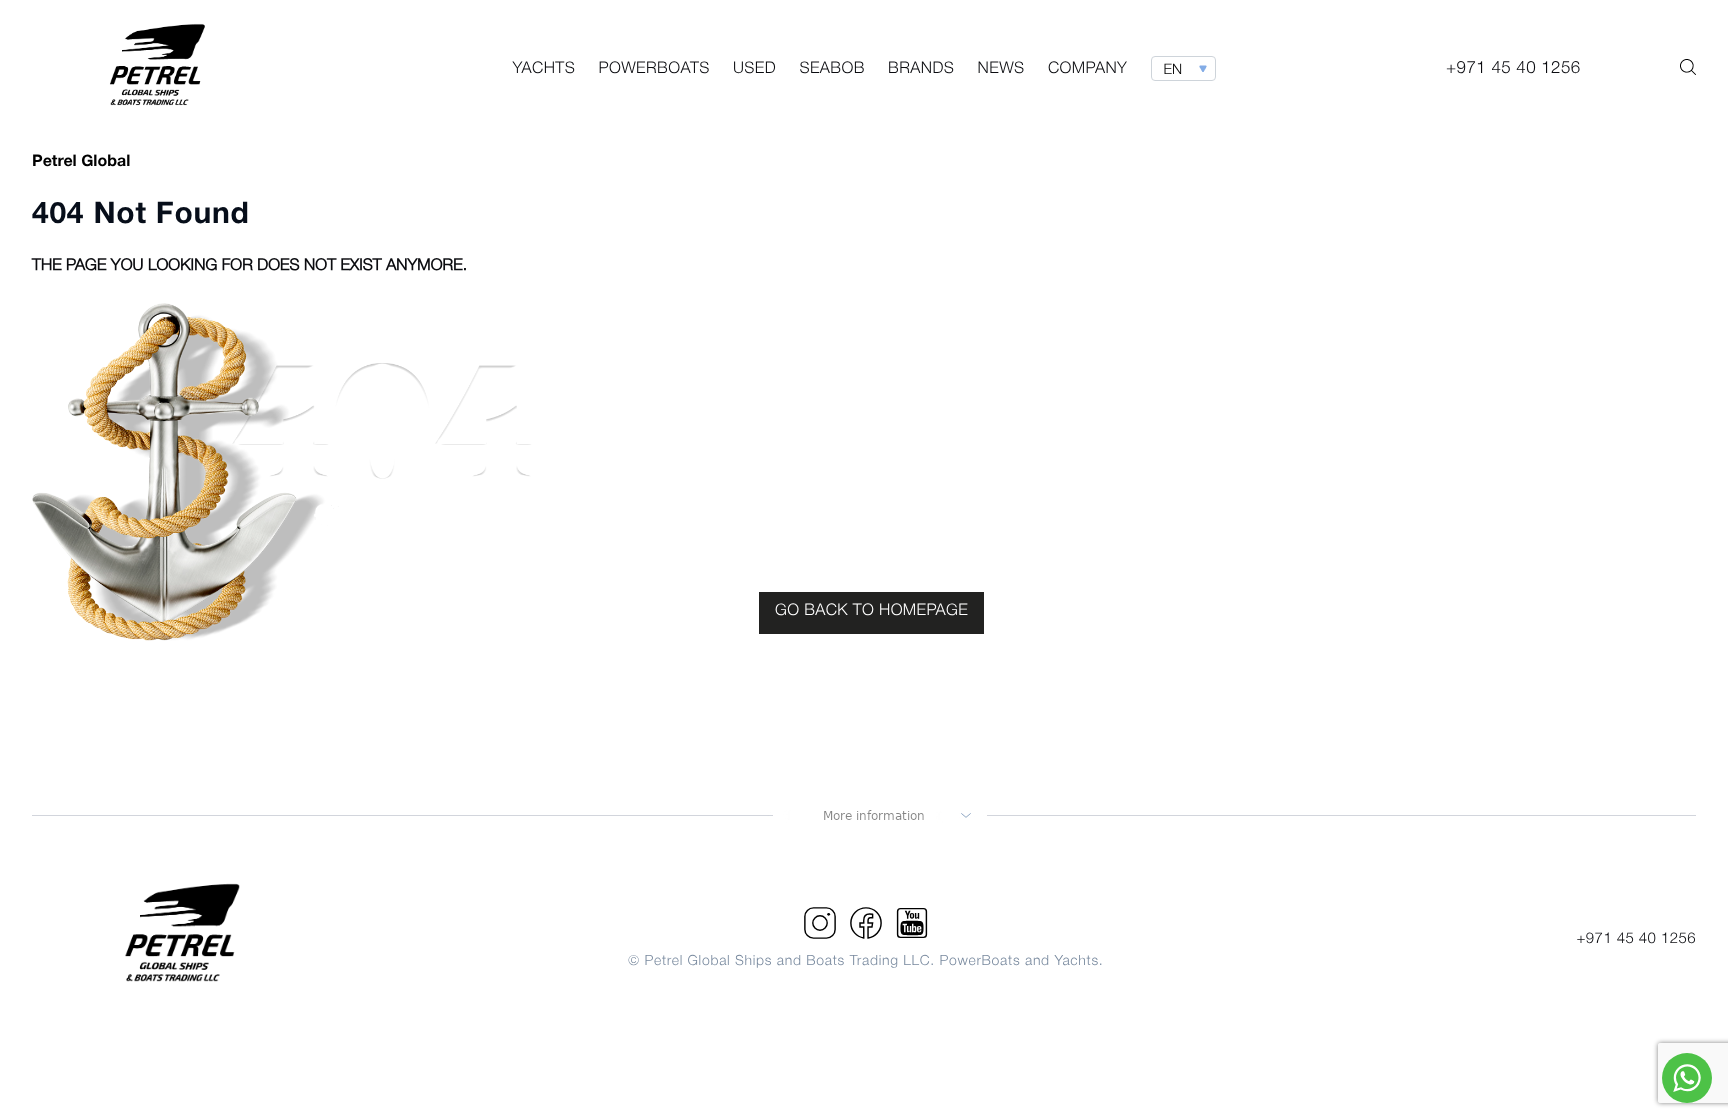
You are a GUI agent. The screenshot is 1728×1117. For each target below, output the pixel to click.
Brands (921, 70)
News (1001, 70)
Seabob (831, 70)
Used (754, 70)
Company (1087, 70)
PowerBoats (653, 70)
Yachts (543, 70)
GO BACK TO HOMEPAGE (871, 612)
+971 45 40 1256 (1636, 939)
